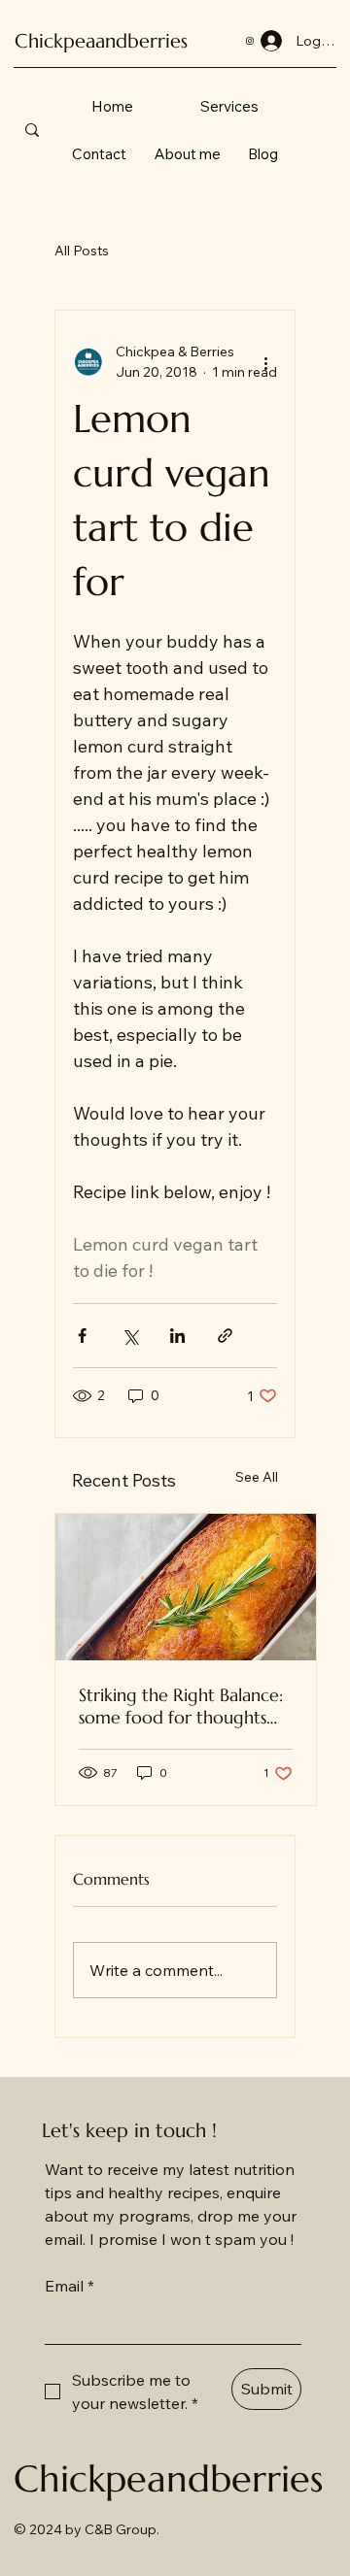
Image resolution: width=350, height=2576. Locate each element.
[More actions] (265, 362)
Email (70, 2286)
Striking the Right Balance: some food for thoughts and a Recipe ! (181, 1706)
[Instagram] (250, 41)
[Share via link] (225, 1336)
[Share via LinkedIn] (177, 1336)
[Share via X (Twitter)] (130, 1336)
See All (257, 1477)
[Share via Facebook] (82, 1336)
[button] (230, 106)
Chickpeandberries (168, 2479)
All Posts (82, 251)
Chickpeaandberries (101, 41)
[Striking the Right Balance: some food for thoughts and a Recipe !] (186, 1587)
